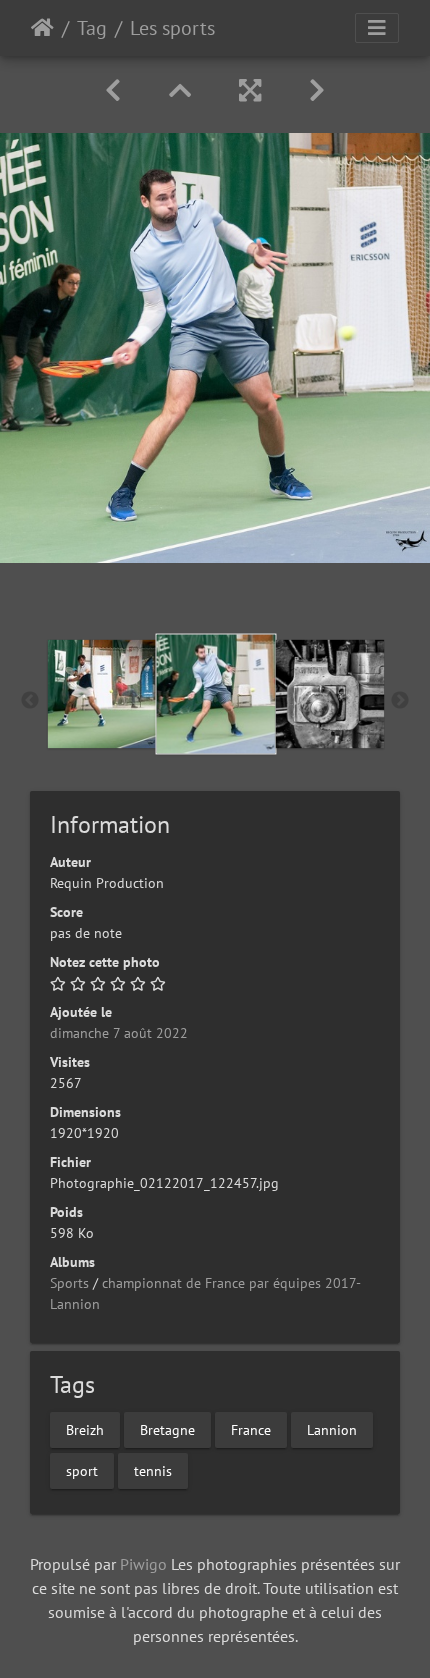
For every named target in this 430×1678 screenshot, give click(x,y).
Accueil (42, 28)
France (251, 1429)
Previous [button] (30, 701)
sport (82, 1470)
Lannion (332, 1429)
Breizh (85, 1429)
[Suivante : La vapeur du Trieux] (317, 90)
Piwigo (143, 1564)
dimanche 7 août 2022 (119, 1033)
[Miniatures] (180, 90)
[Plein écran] (250, 90)
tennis (153, 1470)
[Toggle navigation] (377, 28)
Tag (92, 28)
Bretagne (167, 1429)
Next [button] (400, 701)
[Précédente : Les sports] (113, 90)
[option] (102, 694)
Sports (69, 1283)
